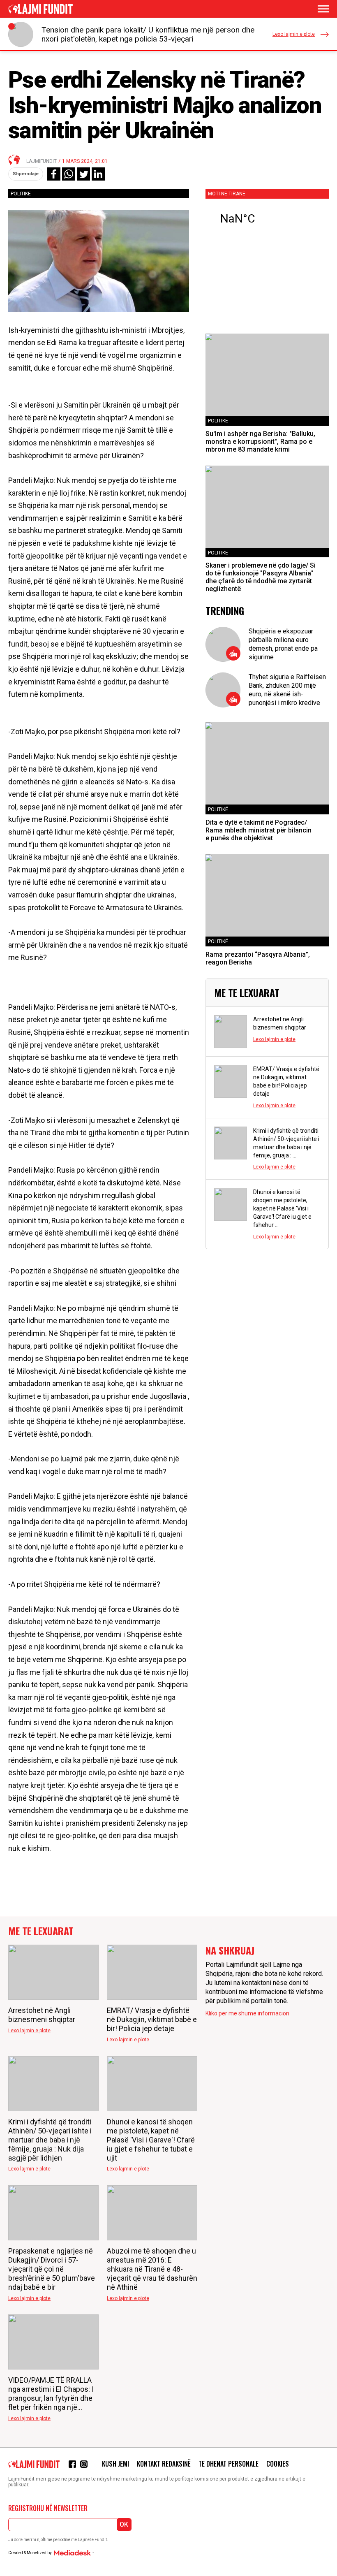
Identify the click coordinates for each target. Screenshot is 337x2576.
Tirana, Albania (267, 219)
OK (124, 2524)
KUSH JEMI (115, 2464)
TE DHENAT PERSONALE (229, 2464)
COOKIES (278, 2464)
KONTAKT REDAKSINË (164, 2464)
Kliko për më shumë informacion (247, 2013)
